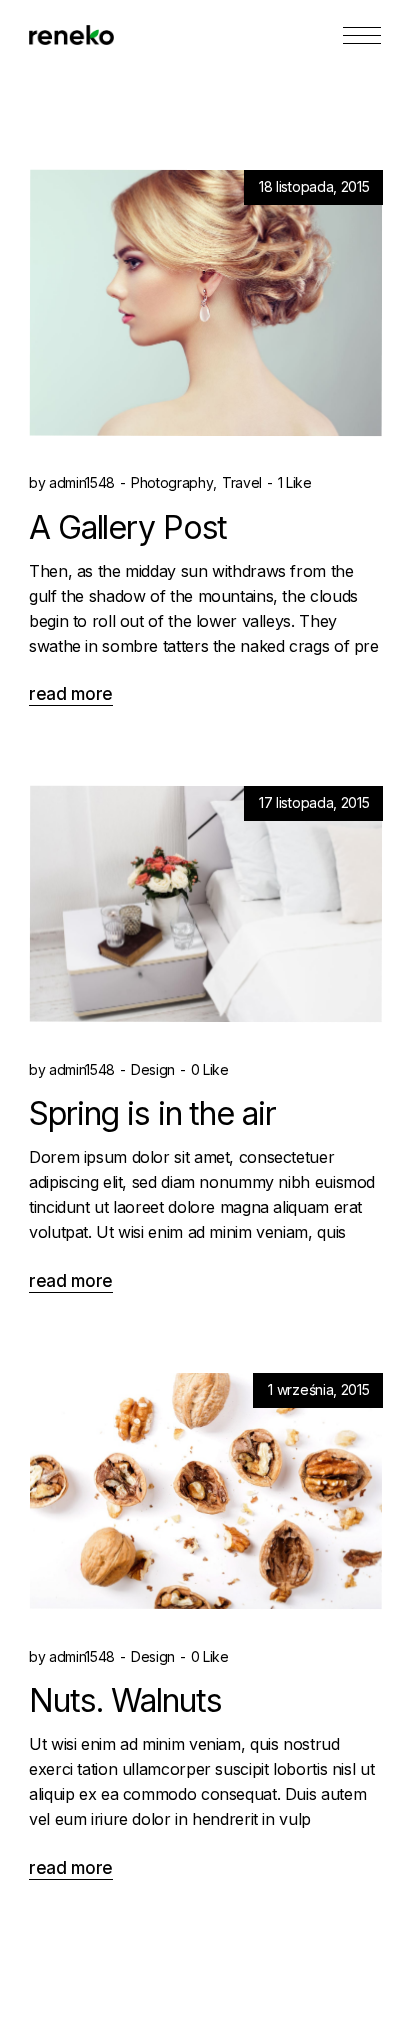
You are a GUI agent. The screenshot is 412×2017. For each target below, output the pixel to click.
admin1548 (72, 482)
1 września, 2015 (318, 1389)
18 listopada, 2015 (314, 186)
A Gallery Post (128, 527)
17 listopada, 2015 (314, 802)
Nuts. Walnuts (125, 1701)
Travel (242, 482)
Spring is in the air (152, 1114)
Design (153, 1069)
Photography (172, 482)
